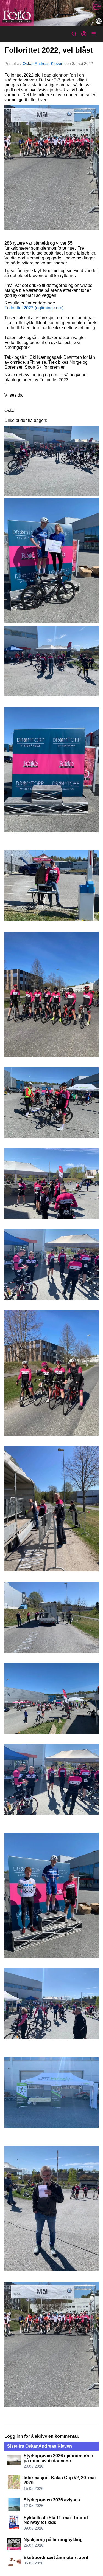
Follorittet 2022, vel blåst (49, 50)
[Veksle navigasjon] (94, 34)
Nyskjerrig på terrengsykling (53, 2540)
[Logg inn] (84, 34)
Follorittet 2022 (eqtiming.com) (34, 308)
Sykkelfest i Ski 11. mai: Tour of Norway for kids (56, 2520)
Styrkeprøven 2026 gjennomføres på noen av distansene (58, 2458)
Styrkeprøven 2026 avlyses (52, 2500)
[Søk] (74, 34)
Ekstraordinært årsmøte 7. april (56, 2557)
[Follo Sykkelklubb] (51, 13)
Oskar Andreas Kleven (43, 64)
